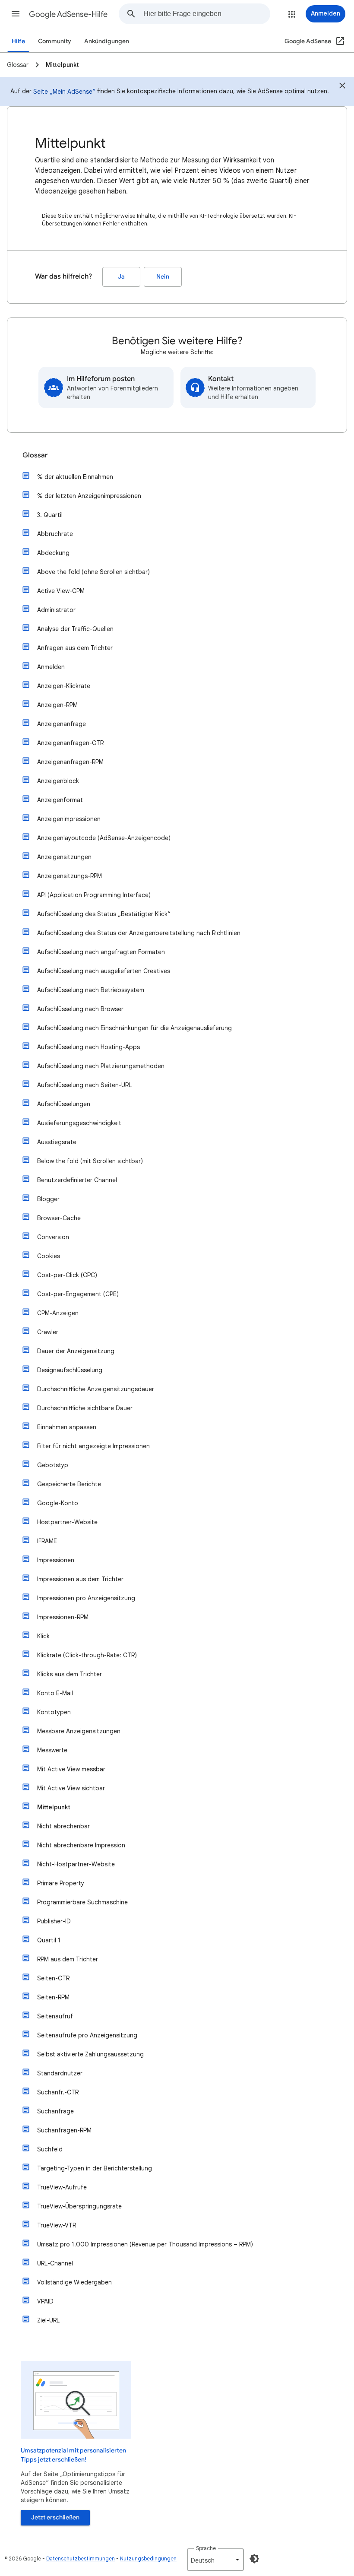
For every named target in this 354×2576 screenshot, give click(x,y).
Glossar (35, 455)
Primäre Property (61, 1883)
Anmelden (51, 667)
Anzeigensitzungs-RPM (70, 876)
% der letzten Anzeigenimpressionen (89, 496)
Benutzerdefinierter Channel (77, 1180)
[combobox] (207, 14)
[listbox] (215, 2560)
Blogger (48, 1199)
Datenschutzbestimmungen (81, 2559)
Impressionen (56, 1560)
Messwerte (52, 1750)
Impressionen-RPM (63, 1617)
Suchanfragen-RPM (64, 2130)
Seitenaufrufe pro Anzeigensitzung (87, 2035)
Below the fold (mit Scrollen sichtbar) (90, 1161)
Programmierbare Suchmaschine (82, 1902)
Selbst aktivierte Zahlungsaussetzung (90, 2054)
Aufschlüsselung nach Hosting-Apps (88, 1047)
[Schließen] (342, 87)
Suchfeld (50, 2149)
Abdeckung (53, 553)
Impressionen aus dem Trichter (80, 1579)
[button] (16, 14)
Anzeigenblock (58, 781)
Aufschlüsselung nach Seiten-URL (84, 1085)
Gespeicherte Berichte (69, 1484)
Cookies (49, 1256)
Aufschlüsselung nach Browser (80, 1009)
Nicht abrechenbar (63, 1826)
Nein (163, 277)
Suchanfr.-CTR (58, 2092)
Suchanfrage (55, 2111)
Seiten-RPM (53, 1997)
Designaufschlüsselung (70, 1370)
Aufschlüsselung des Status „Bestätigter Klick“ (104, 914)
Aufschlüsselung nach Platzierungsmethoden (101, 1066)
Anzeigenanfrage (62, 724)
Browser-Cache (59, 1218)
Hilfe (18, 41)
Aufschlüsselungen (64, 1104)
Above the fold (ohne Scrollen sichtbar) (93, 572)
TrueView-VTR (57, 2225)
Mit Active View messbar (71, 1769)
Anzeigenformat (60, 800)
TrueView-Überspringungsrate (79, 2206)
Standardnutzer (60, 2073)
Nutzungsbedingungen (148, 2559)
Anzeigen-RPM (57, 705)
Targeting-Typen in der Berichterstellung (95, 2168)
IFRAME (47, 1541)
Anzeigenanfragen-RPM (70, 762)
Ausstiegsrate (57, 1142)
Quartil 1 (49, 1940)
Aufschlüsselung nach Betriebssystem (91, 990)
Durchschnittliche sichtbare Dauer (85, 1408)
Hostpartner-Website (67, 1522)
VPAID (45, 2301)
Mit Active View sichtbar (71, 1788)
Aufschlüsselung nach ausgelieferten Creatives (104, 971)
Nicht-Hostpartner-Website (76, 1864)
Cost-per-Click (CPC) (67, 1275)
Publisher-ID (54, 1921)
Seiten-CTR (53, 1978)
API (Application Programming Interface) (94, 895)
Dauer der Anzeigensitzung (76, 1351)
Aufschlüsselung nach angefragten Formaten (101, 952)
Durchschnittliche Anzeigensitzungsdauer (96, 1389)
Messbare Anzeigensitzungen (79, 1731)
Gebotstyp (53, 1465)
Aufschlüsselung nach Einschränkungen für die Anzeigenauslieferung (134, 1028)
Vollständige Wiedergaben (74, 2282)
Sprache (206, 2548)
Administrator (56, 610)
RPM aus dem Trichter (68, 1959)
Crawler (48, 1332)
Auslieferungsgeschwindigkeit (79, 1123)
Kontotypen (54, 1712)
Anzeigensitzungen (64, 857)
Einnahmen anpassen (67, 1427)
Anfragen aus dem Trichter (75, 648)
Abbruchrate (55, 534)
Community (55, 41)
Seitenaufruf (55, 2016)
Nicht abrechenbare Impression (81, 1845)
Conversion (53, 1237)
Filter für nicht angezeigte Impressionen (93, 1446)
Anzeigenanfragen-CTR (70, 743)
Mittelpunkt (54, 1807)
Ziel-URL (48, 2320)
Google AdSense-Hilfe (68, 14)
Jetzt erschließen (55, 2517)
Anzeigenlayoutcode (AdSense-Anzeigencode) (104, 838)
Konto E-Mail (55, 1693)
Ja (121, 277)
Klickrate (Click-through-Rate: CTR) (87, 1655)
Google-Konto (58, 1503)
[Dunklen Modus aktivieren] (254, 2559)
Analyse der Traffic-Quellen (75, 629)
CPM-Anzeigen (58, 1313)
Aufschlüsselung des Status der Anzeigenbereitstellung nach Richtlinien (139, 933)
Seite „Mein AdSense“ (64, 92)
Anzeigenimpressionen (69, 819)
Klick (43, 1636)
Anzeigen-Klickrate (64, 686)
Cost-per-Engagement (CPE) (78, 1294)
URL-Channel (55, 2263)
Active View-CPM (61, 591)
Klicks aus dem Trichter (70, 1674)
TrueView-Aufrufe (62, 2187)
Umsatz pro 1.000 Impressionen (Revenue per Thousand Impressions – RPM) (145, 2244)
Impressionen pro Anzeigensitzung (86, 1598)
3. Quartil (50, 515)
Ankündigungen (107, 41)
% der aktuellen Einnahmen (75, 477)
